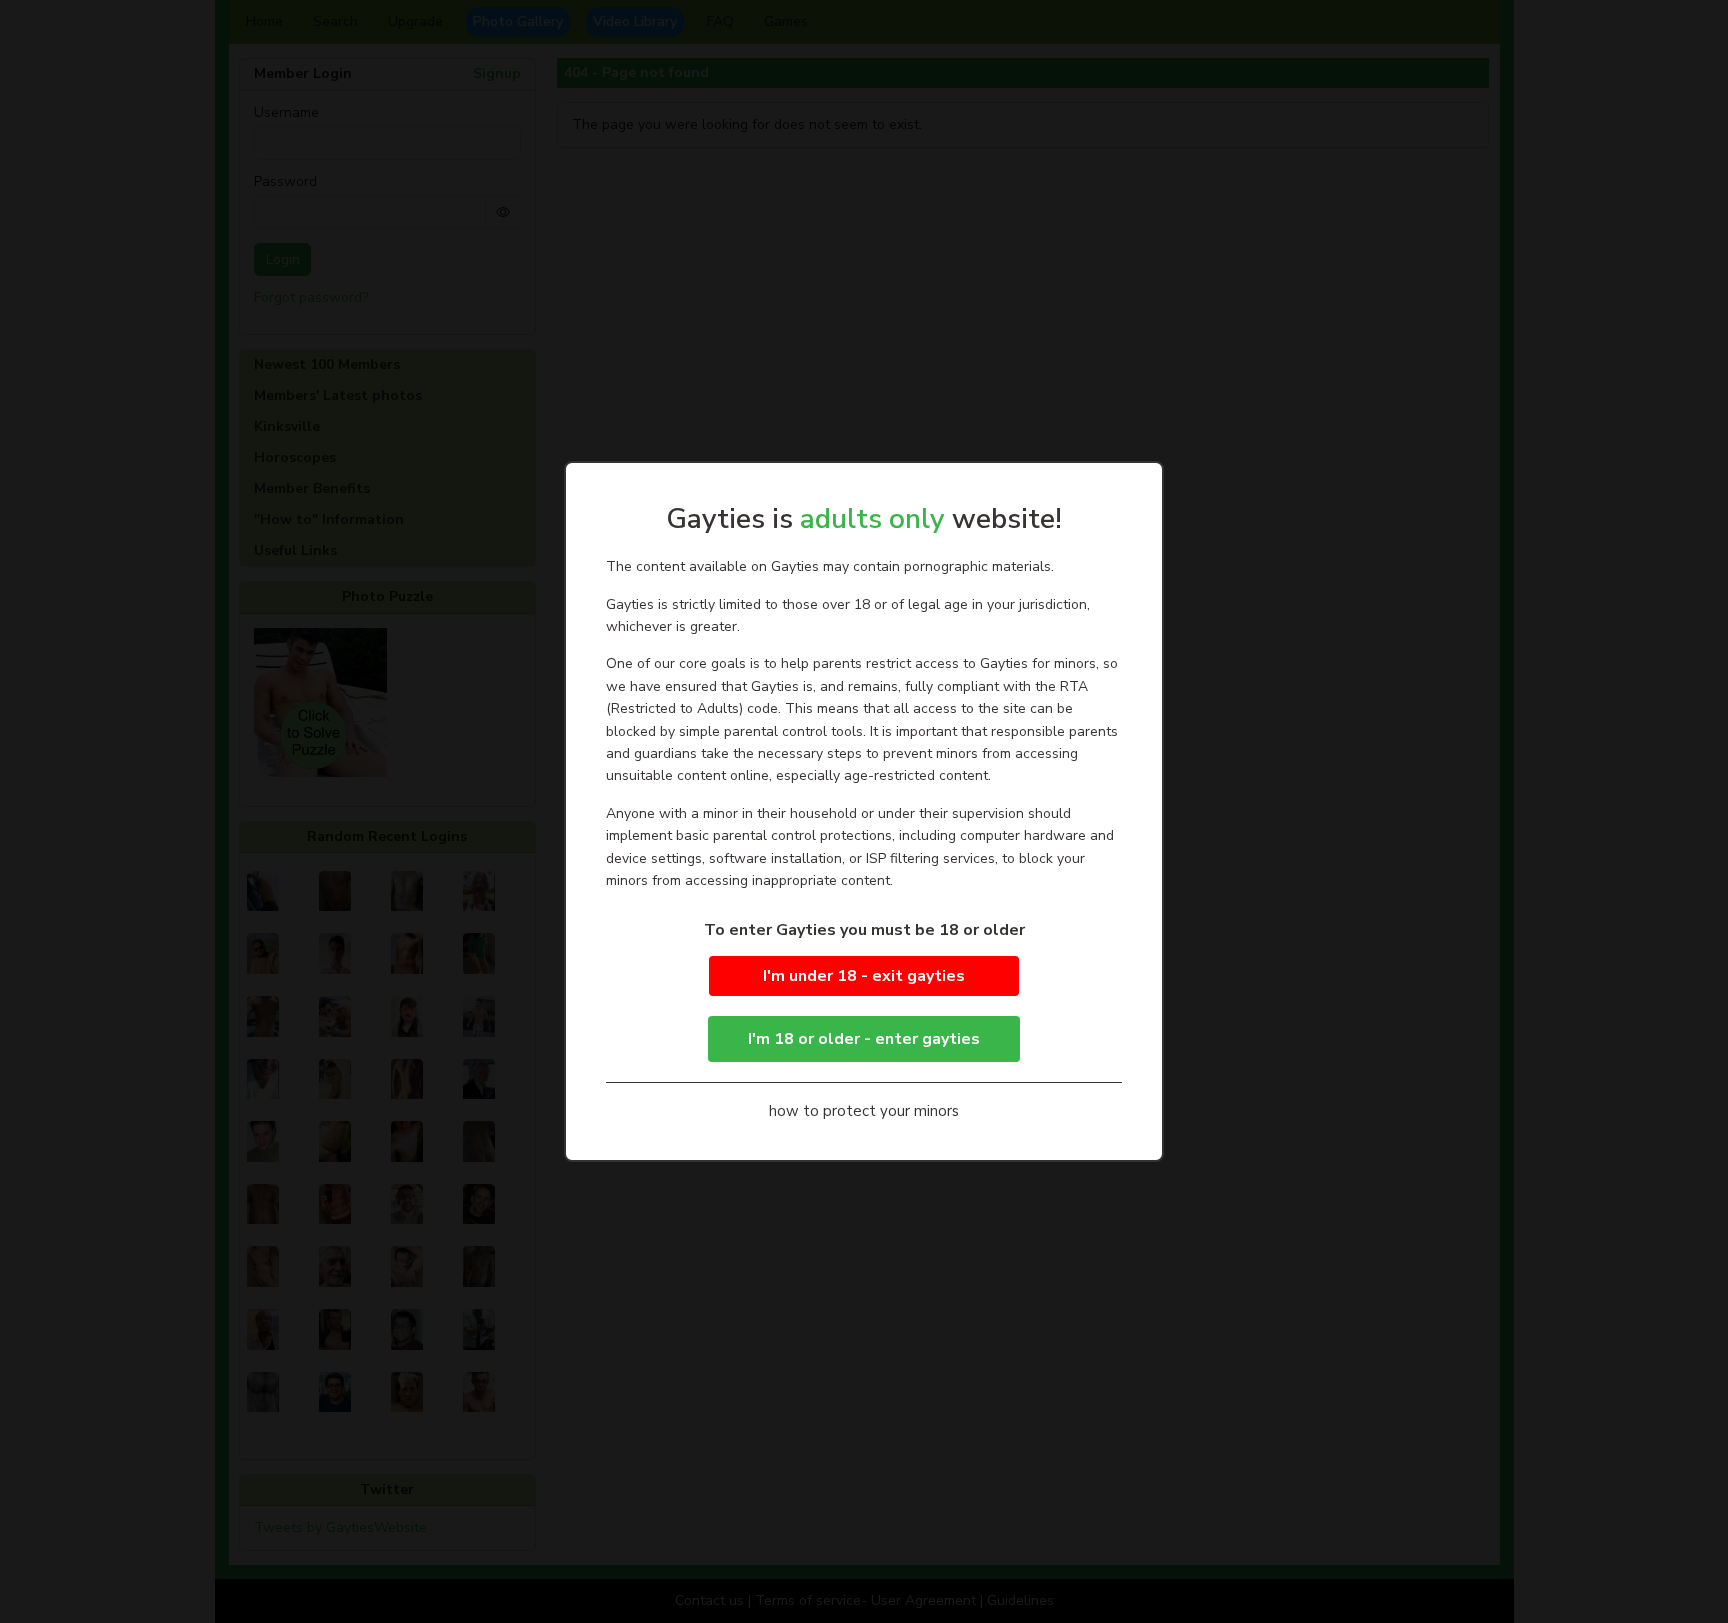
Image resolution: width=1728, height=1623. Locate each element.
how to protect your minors (864, 1111)
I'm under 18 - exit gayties (864, 976)
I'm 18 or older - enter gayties (864, 1039)
